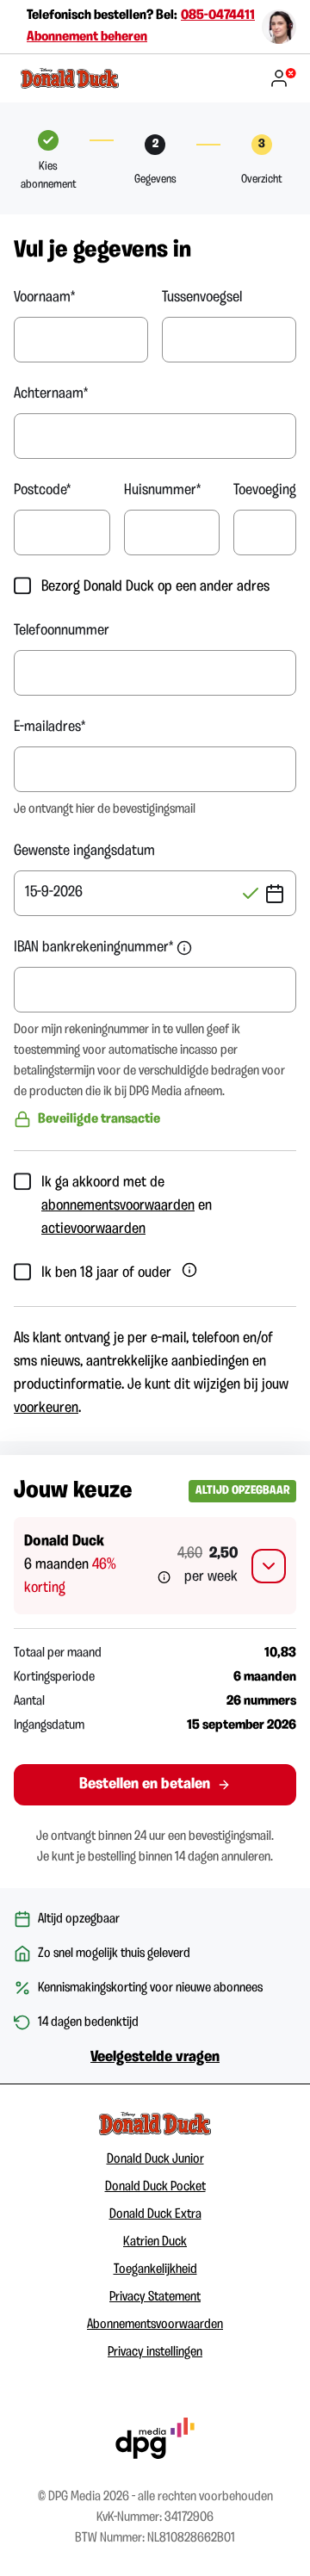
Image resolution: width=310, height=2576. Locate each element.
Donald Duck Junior (155, 2159)
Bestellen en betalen (145, 1785)
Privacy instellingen (155, 2352)
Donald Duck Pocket (155, 2187)
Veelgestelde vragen (155, 2058)
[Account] (282, 78)
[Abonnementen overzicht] (70, 78)
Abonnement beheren (87, 37)
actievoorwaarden (93, 1229)
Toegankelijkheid (155, 2269)
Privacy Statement (155, 2297)
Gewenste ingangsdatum (84, 851)
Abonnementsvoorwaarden (155, 2325)
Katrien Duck (155, 2242)
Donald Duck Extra (155, 2214)
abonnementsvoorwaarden (118, 1206)
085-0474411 (218, 15)
